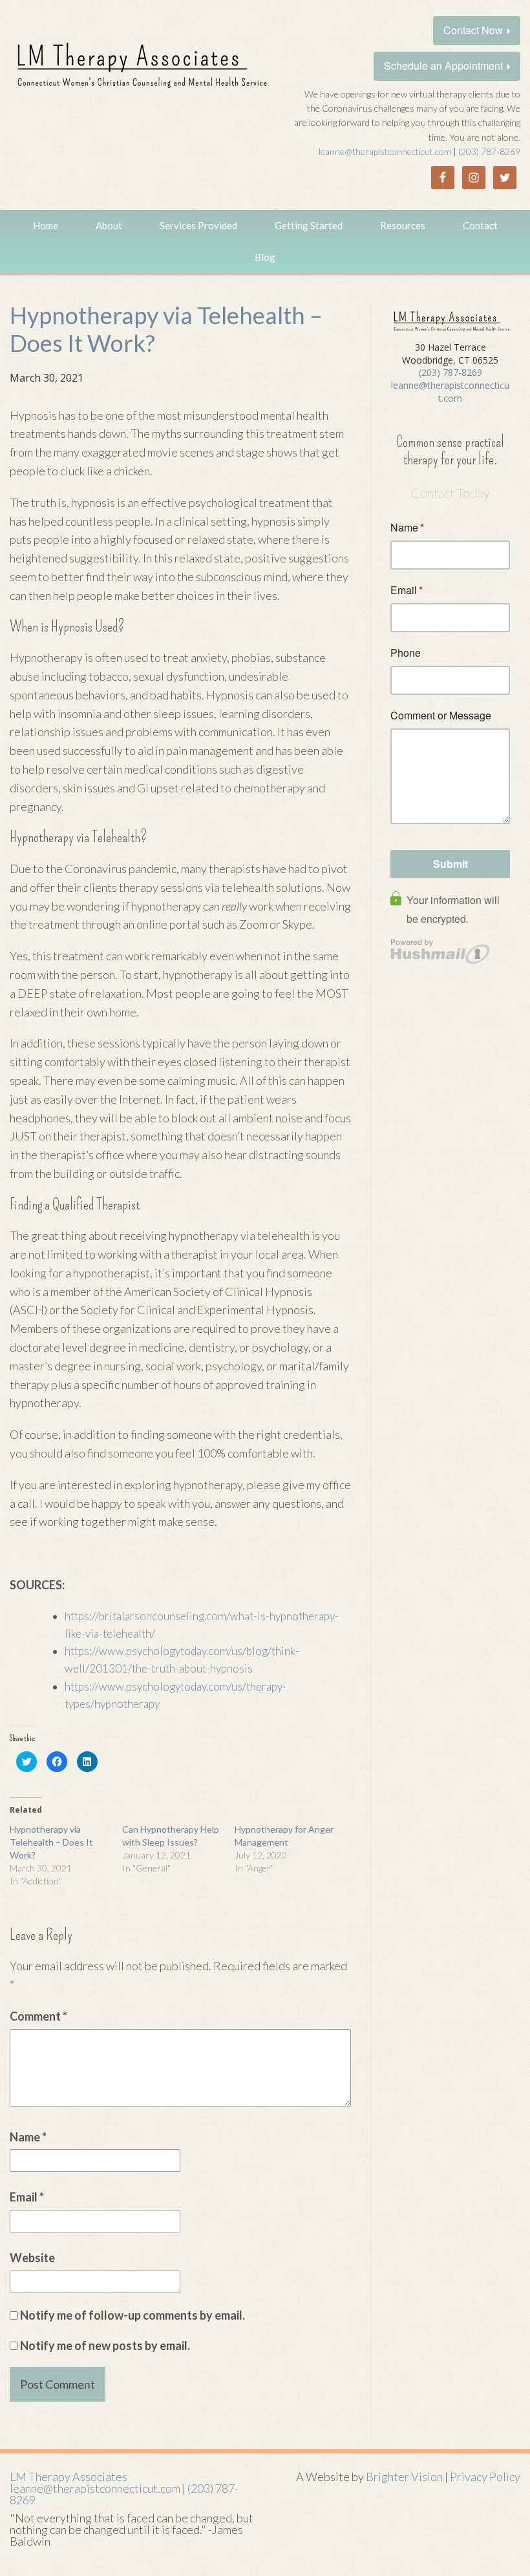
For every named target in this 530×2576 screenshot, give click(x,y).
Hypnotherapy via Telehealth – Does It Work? (51, 1842)
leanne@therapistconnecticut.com (385, 151)
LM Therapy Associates (69, 2477)
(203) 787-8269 (489, 151)
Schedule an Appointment (443, 66)
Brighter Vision (404, 2477)
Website (32, 2258)
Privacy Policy (485, 2477)
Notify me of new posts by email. (105, 2345)
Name (28, 2137)
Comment (38, 2016)
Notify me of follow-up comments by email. (132, 2315)
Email (27, 2197)
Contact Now (473, 30)
